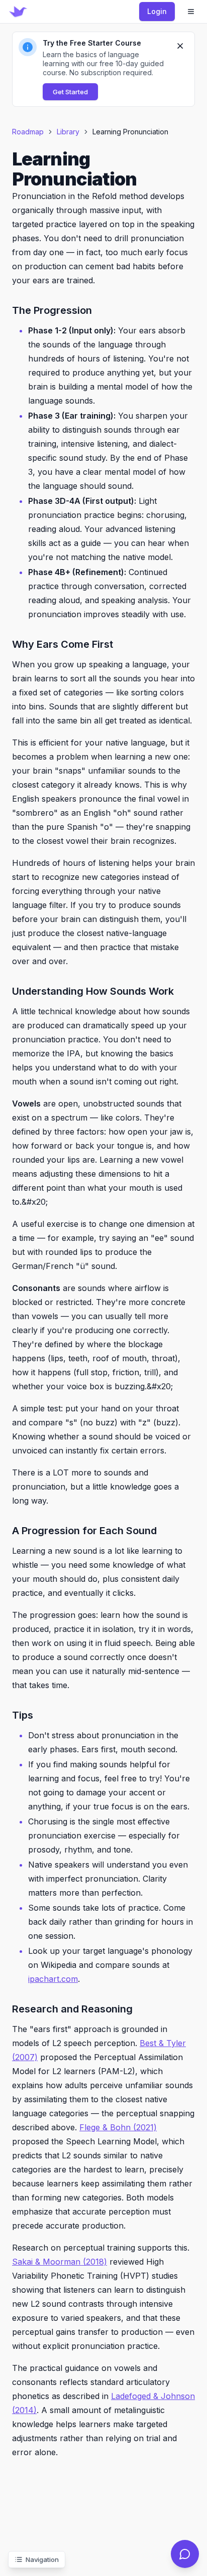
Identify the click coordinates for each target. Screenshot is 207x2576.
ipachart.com (53, 1979)
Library (68, 132)
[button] (103, 69)
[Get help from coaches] (185, 2554)
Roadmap (28, 132)
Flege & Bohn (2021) (118, 2127)
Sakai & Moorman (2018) (60, 2262)
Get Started (70, 92)
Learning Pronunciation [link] (130, 132)
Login (157, 11)
